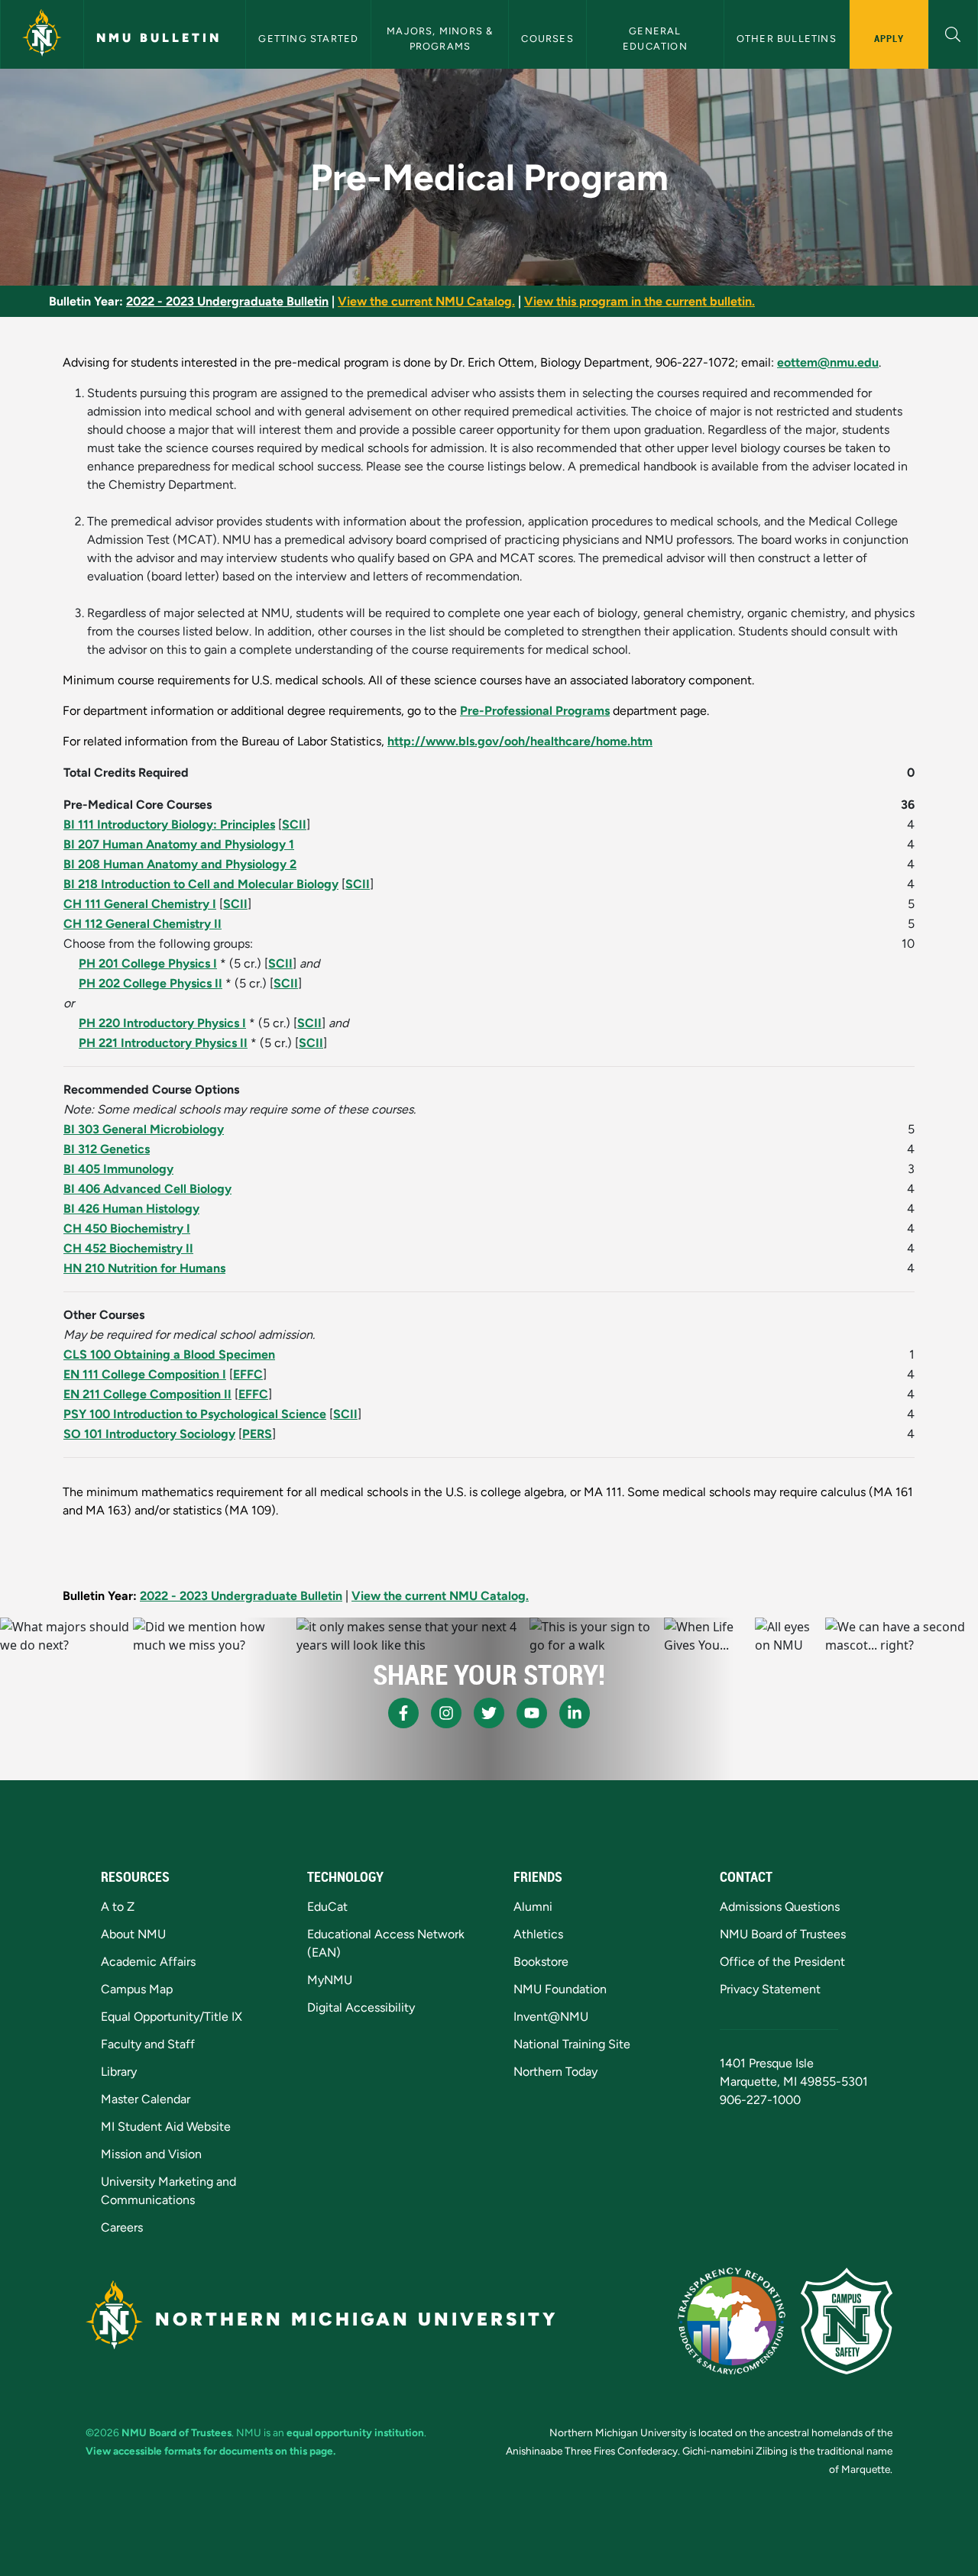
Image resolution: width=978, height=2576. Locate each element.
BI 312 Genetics (107, 1149)
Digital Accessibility (361, 2007)
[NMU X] (489, 1713)
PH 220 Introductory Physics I (162, 1023)
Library (119, 2072)
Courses (547, 39)
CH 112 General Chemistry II (142, 924)
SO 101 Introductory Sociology (149, 1434)
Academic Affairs (148, 1962)
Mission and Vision (151, 2154)
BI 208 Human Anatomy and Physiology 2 (180, 864)
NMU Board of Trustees (783, 1934)
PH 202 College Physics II (151, 983)
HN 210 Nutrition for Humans (144, 1268)
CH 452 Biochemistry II (128, 1248)
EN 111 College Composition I (145, 1374)
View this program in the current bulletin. (640, 301)
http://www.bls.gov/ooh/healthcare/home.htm (520, 741)
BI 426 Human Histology (131, 1209)
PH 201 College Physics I (148, 963)
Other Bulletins (787, 39)
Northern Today (555, 2072)
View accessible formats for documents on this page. (210, 2451)
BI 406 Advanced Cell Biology (147, 1189)
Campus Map (137, 1989)
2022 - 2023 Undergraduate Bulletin (227, 301)
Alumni (533, 1907)
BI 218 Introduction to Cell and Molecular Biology (201, 884)
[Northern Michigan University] (42, 34)
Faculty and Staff (148, 2044)
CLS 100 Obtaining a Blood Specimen (169, 1354)
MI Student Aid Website (166, 2127)
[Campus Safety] (847, 2321)
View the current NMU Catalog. (426, 301)
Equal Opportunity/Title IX (172, 2017)
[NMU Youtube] (532, 1713)
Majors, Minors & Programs (441, 38)
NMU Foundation (560, 1989)
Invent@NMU (551, 2017)
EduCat (327, 1907)
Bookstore (541, 1962)
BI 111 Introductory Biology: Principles (169, 824)
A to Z (118, 1907)
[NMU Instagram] (446, 1713)
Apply (889, 38)
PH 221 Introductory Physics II (163, 1043)
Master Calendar (146, 2099)
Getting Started (308, 39)
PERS (257, 1434)
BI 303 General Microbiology (144, 1129)
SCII (294, 824)
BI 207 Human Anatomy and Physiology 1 (179, 844)
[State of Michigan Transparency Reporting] (732, 2321)
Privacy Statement (770, 1989)
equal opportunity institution (355, 2432)
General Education (655, 38)
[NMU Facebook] (403, 1713)
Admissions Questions (780, 1907)
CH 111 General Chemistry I (140, 904)
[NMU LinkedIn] (575, 1713)
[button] (953, 32)
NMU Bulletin (159, 38)
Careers (122, 2227)
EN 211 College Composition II (147, 1394)
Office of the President (782, 1962)
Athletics (538, 1934)
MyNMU (330, 1980)
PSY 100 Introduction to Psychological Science (195, 1414)
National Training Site (572, 2044)
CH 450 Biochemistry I (127, 1228)
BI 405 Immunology (118, 1169)
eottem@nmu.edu (828, 362)
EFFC (248, 1374)
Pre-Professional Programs (535, 711)
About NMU (133, 1934)
